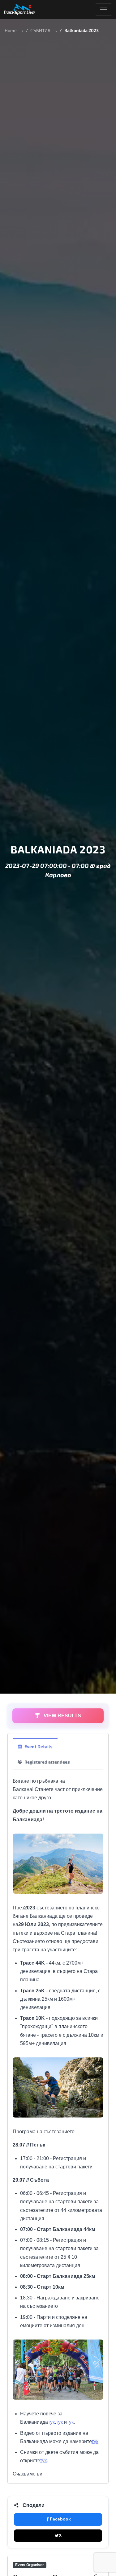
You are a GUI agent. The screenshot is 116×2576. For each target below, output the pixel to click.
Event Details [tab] (39, 1746)
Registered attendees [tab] (47, 1762)
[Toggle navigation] (104, 10)
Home (11, 30)
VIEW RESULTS (62, 1716)
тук (51, 2422)
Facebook (60, 2519)
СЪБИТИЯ (40, 30)
